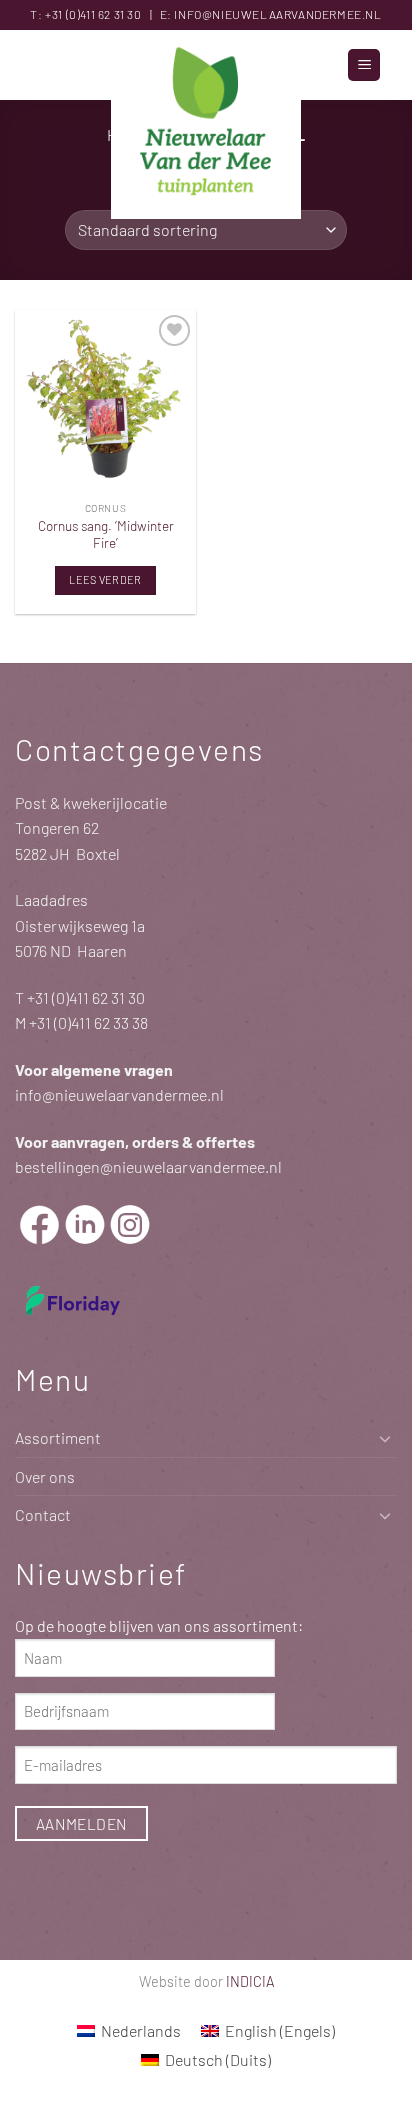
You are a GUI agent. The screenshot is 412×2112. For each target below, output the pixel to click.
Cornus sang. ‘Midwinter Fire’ (106, 534)
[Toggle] (385, 1438)
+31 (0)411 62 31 (85, 14)
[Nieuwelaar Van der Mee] (206, 124)
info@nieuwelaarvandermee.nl (277, 14)
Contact (43, 1514)
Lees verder (105, 579)
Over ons (45, 1476)
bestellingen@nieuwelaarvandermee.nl (148, 1166)
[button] (364, 65)
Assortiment (58, 1437)
